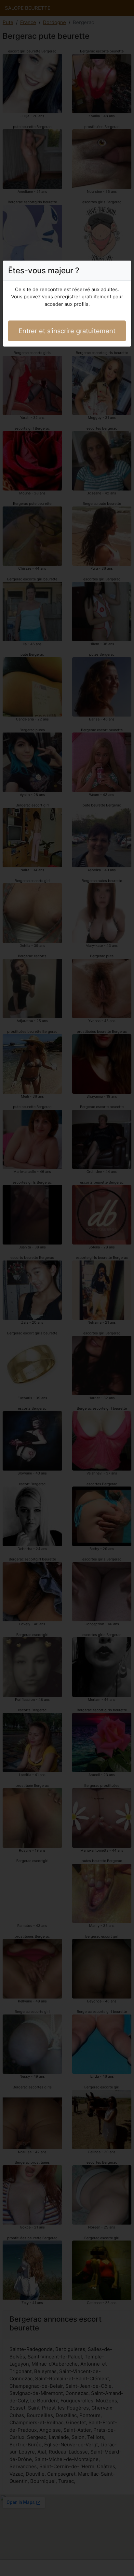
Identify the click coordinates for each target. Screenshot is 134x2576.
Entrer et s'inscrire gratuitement (67, 331)
